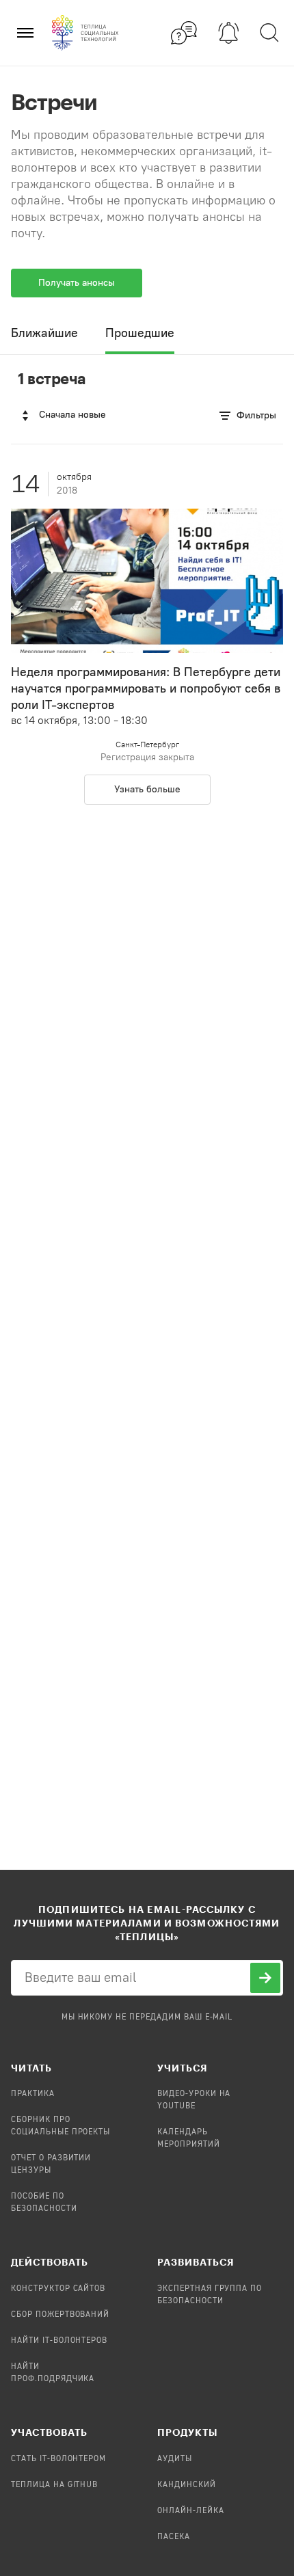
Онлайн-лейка (191, 2511)
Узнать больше (147, 789)
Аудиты (175, 2459)
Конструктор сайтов (58, 2289)
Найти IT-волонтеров (59, 2341)
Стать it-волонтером (58, 2459)
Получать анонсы (77, 283)
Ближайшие (44, 333)
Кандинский (187, 2485)
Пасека (174, 2537)
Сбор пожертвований (60, 2315)
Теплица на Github (54, 2485)
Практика (33, 2094)
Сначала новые (72, 415)
